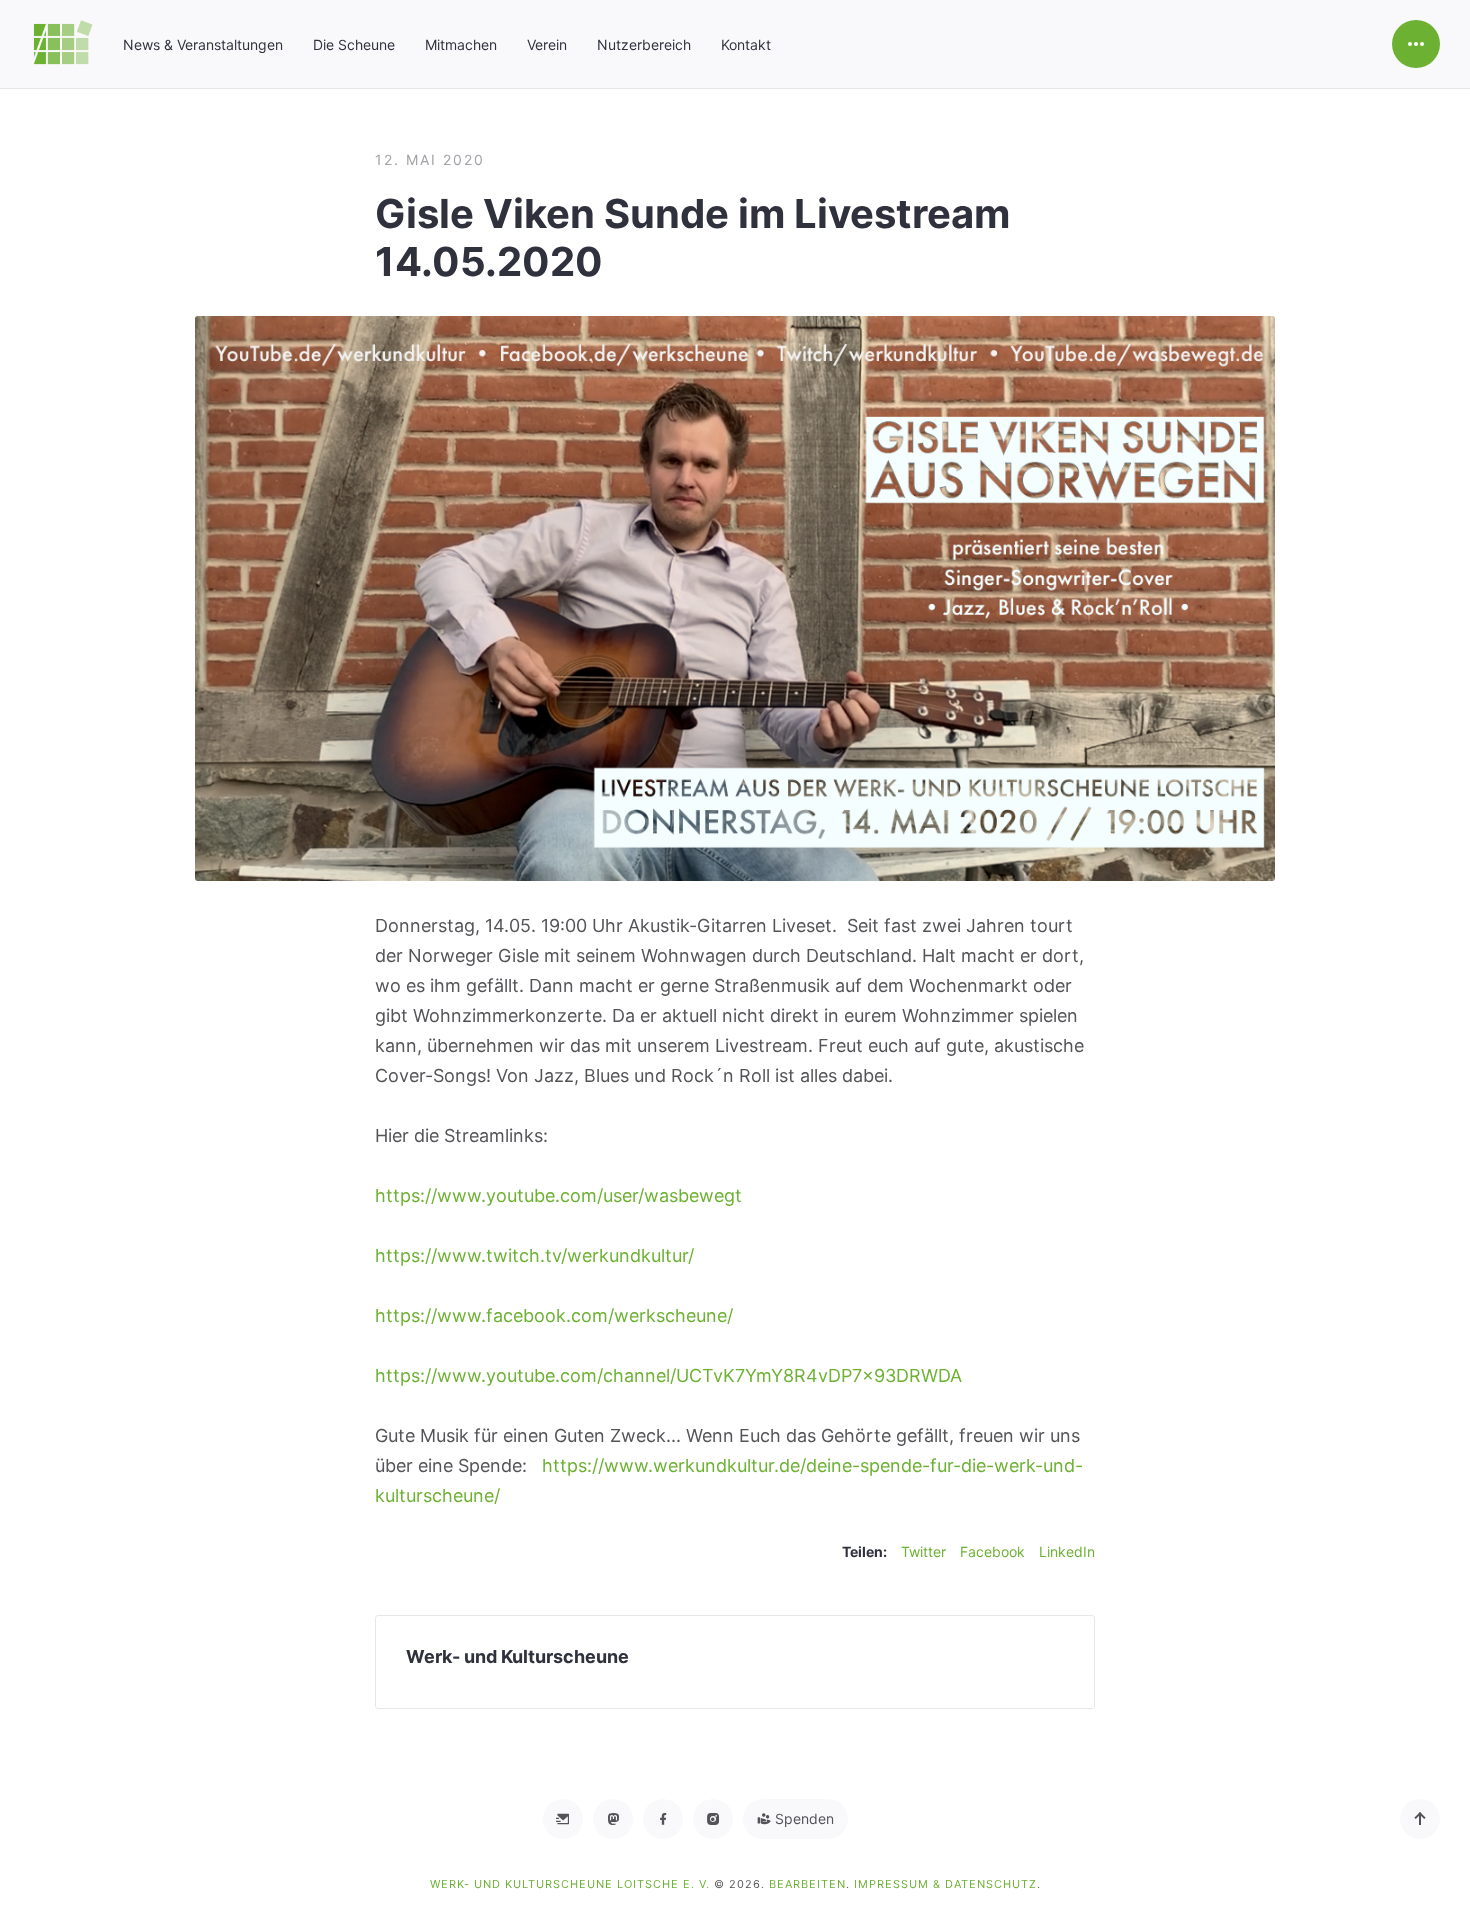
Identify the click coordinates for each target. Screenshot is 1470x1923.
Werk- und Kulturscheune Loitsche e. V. (572, 1884)
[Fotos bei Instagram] (713, 1819)
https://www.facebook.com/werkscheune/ (554, 1315)
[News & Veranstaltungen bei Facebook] (663, 1819)
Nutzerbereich (644, 44)
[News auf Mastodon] (613, 1819)
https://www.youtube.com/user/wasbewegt (558, 1195)
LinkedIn (1067, 1551)
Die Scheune (354, 44)
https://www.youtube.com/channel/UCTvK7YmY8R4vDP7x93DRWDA (668, 1375)
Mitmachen (461, 44)
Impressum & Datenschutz (945, 1884)
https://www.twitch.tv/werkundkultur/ (534, 1255)
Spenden (802, 1818)
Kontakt (746, 44)
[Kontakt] (563, 1819)
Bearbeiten (807, 1884)
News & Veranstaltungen (203, 44)
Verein (547, 44)
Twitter (923, 1551)
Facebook (992, 1551)
